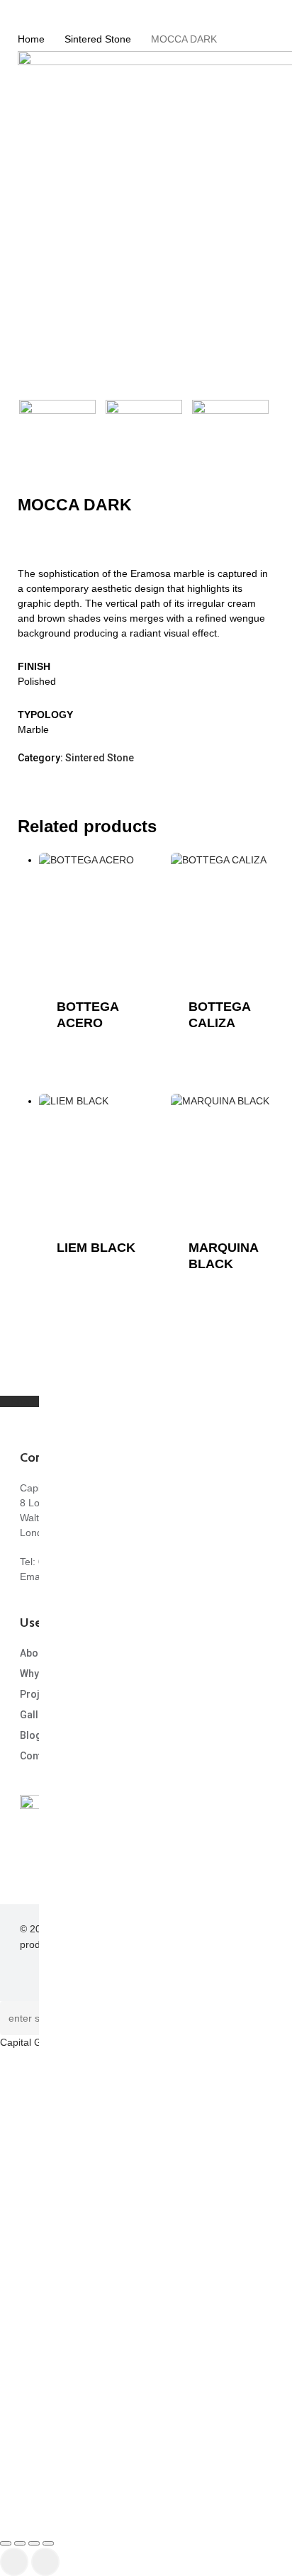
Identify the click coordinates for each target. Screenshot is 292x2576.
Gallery (36, 1715)
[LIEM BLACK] (103, 1158)
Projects (40, 1694)
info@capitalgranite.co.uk (107, 1577)
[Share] (34, 2543)
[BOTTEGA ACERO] (103, 917)
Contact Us (45, 1756)
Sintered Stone (98, 39)
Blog (31, 1735)
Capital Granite (34, 2042)
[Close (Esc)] (48, 2543)
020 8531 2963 (72, 1562)
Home (31, 39)
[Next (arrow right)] (45, 2562)
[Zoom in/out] (6, 2543)
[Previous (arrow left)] (14, 2562)
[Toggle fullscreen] (20, 2543)
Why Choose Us (56, 1674)
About (33, 1653)
